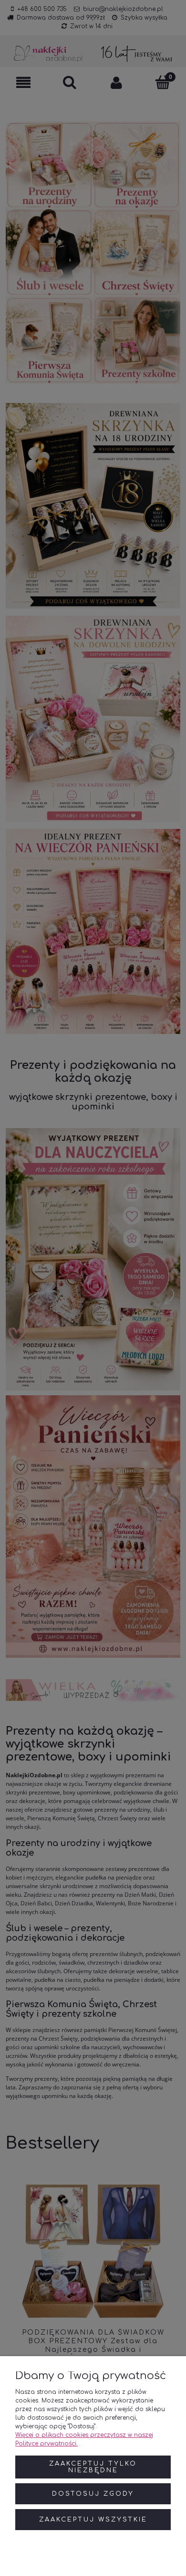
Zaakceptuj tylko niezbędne (93, 2467)
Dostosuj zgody (93, 2494)
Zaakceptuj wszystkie (93, 2520)
